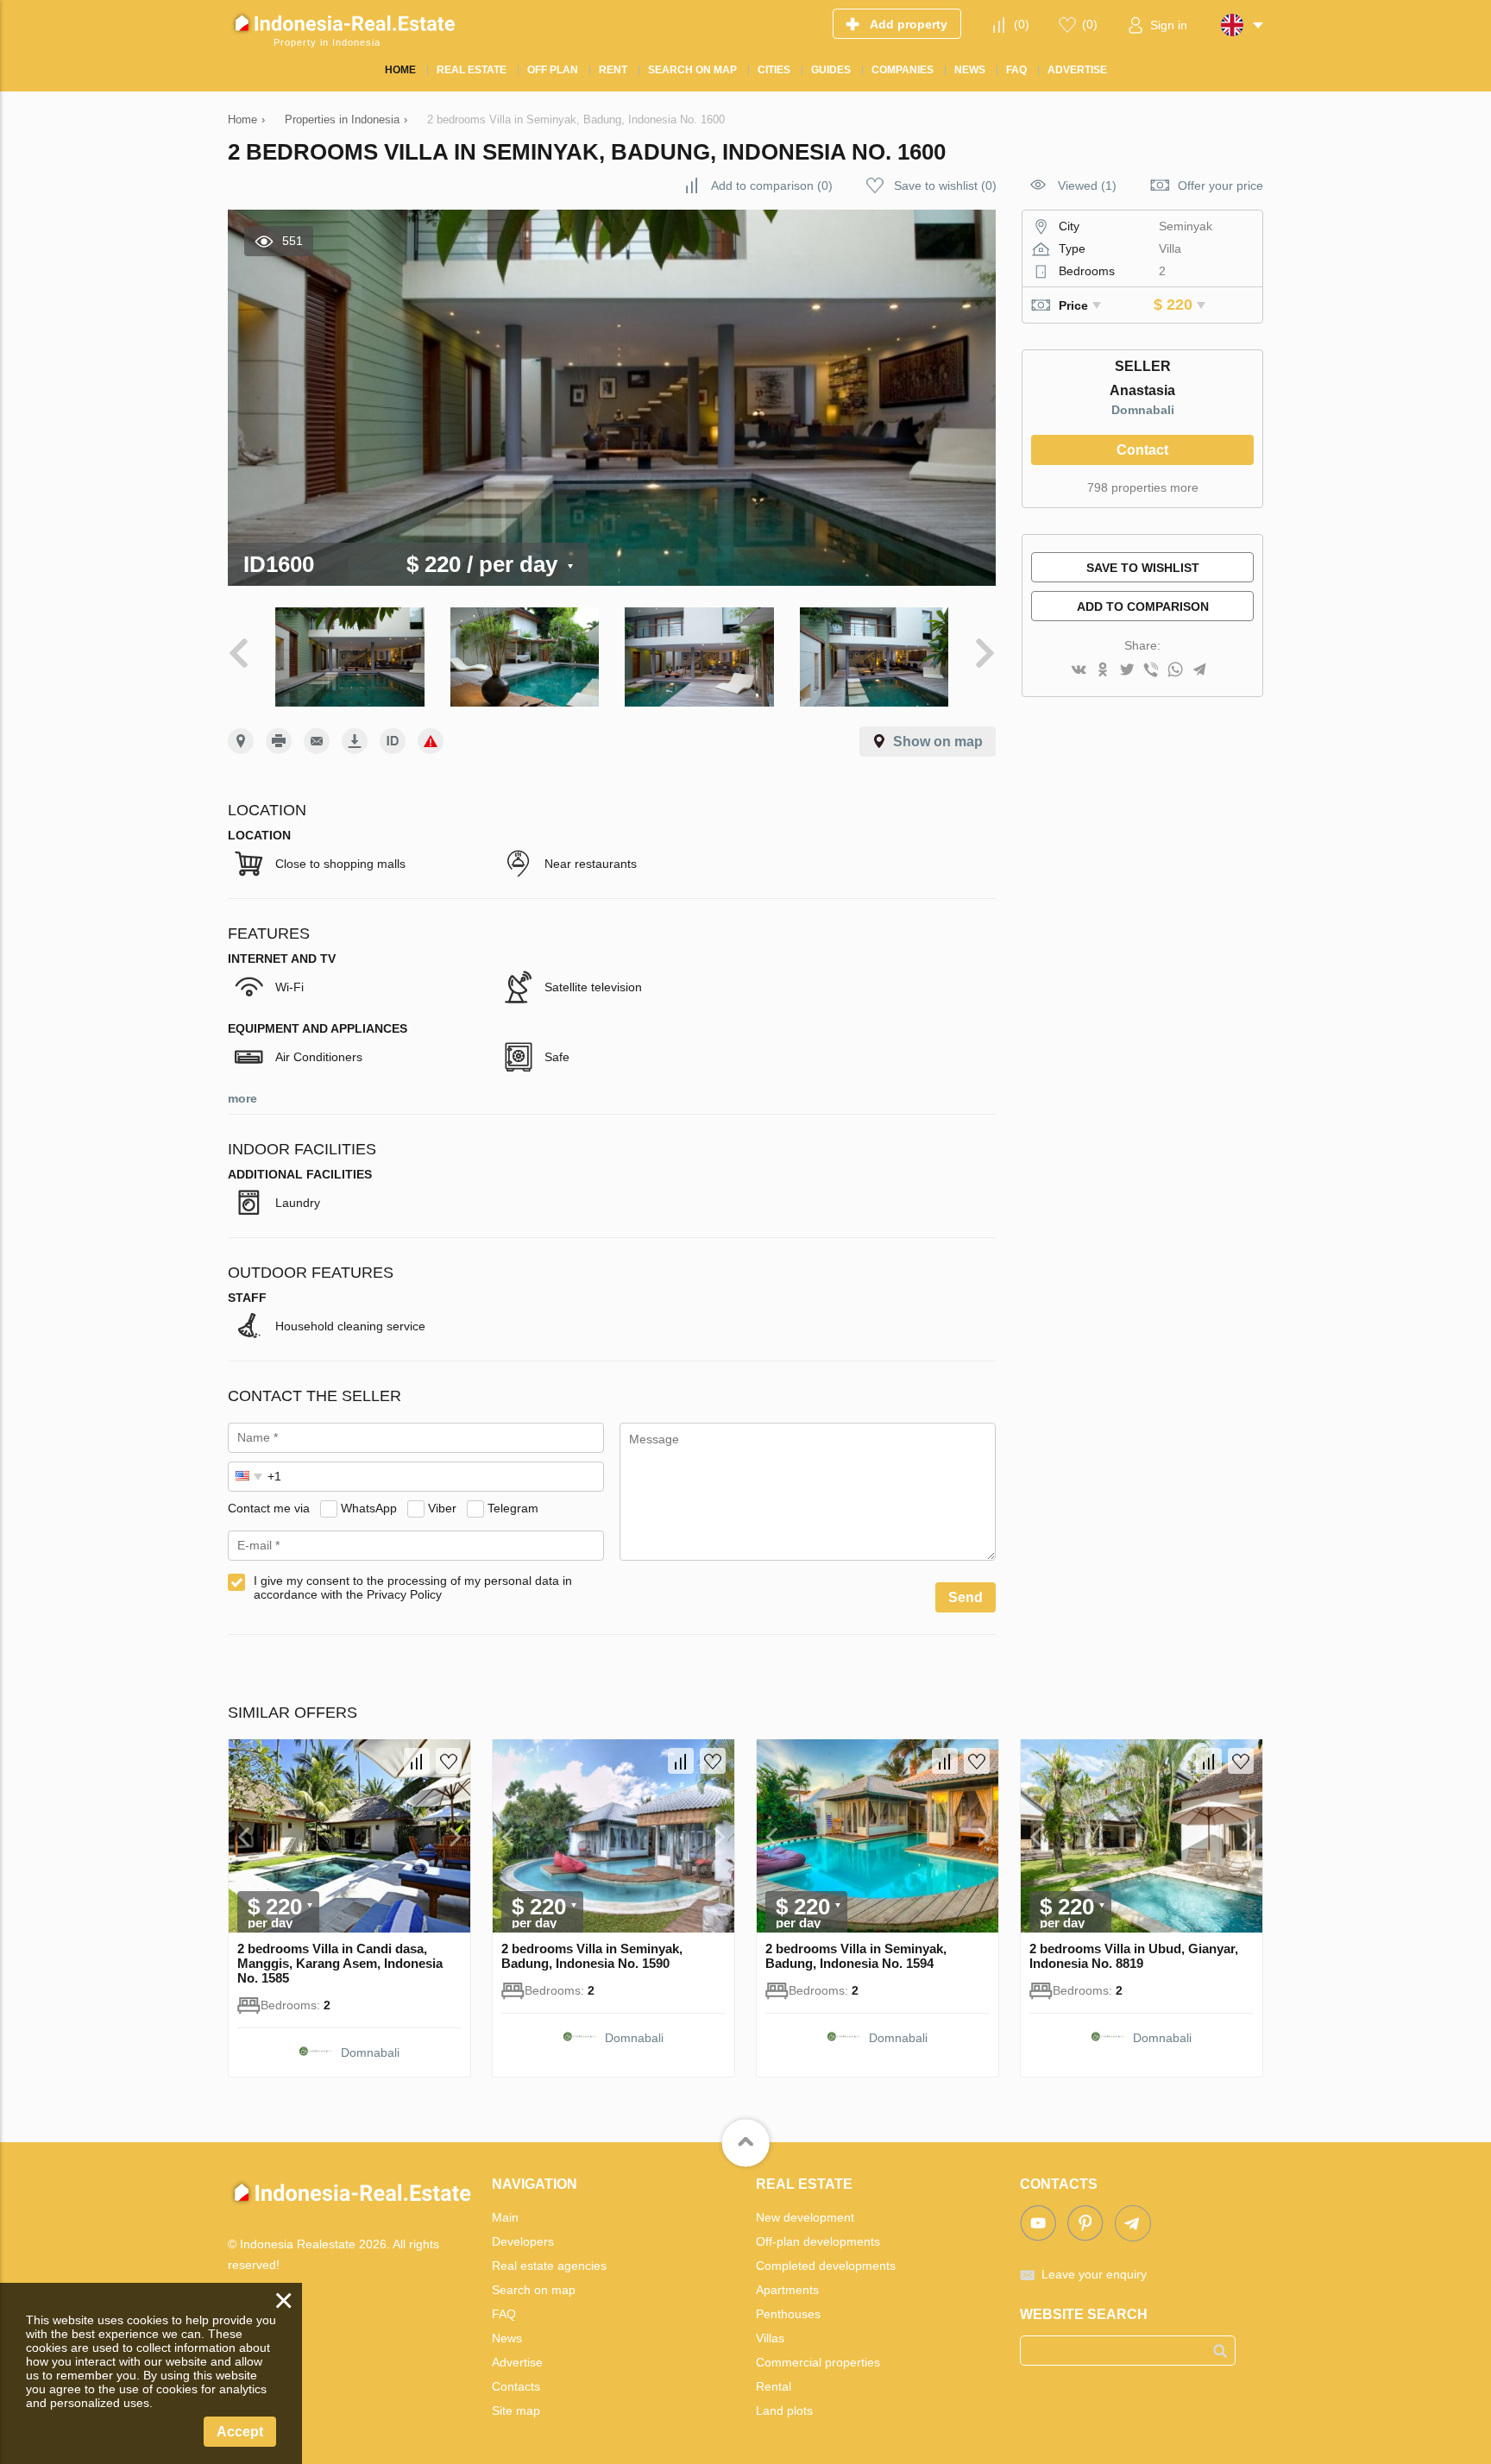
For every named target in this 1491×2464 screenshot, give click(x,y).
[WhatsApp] (1175, 671)
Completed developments (826, 2266)
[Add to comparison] (417, 1761)
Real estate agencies (549, 2266)
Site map (516, 2411)
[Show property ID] (393, 741)
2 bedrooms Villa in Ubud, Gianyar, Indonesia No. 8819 (1134, 1956)
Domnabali (1143, 410)
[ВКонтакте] (1079, 671)
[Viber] (1151, 671)
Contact (1142, 450)
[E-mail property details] (317, 741)
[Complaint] (431, 741)
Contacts (516, 2386)
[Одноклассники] (1103, 671)
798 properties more (1143, 487)
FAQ (504, 2314)
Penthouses (788, 2314)
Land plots (784, 2411)
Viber (442, 1508)
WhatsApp (369, 1508)
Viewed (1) (1087, 185)
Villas (770, 2338)
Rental (774, 2386)
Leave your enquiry (1094, 2274)
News (507, 2338)
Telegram (513, 1508)
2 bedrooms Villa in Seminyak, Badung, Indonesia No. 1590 (592, 1956)
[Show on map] (241, 741)
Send (966, 1597)
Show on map (938, 742)
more (242, 1098)
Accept (240, 2432)
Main (505, 2217)
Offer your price (1220, 185)
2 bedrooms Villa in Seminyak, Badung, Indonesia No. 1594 (856, 1956)
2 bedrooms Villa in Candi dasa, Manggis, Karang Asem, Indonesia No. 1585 (340, 1963)
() (1022, 24)
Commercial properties (818, 2362)
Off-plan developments (818, 2241)
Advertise (517, 2362)
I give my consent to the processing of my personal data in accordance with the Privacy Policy (413, 1587)
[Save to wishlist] (449, 1761)
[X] (1127, 671)
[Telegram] (1199, 671)
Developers (523, 2241)
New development (805, 2217)
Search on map (534, 2290)
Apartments (787, 2290)
